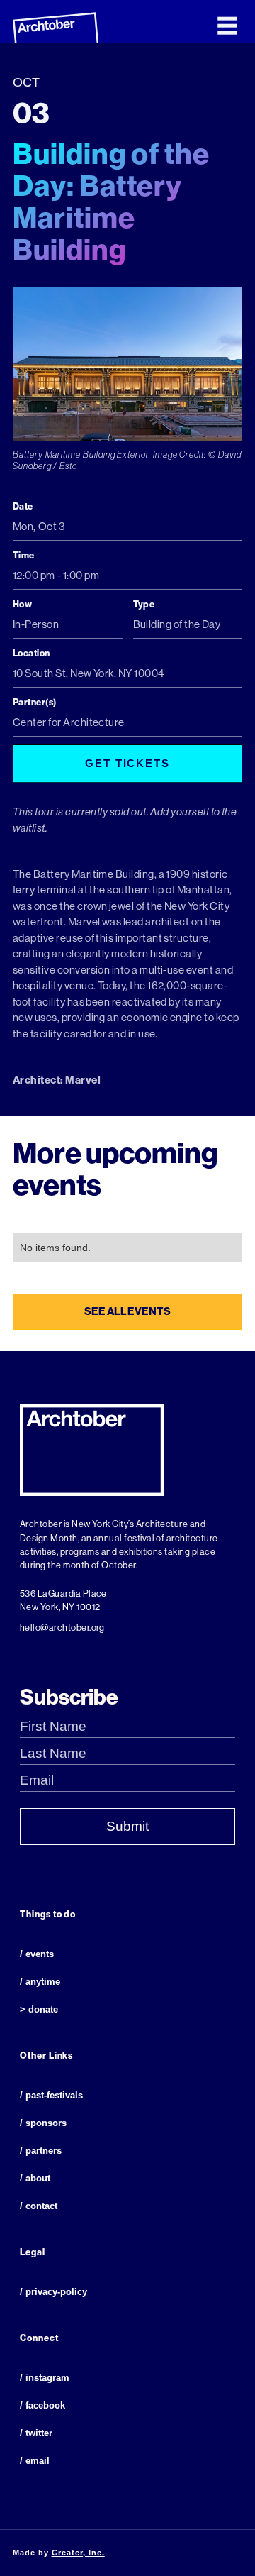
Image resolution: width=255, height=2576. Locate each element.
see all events (128, 1311)
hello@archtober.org (62, 1628)
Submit (127, 1826)
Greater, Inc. (78, 2553)
